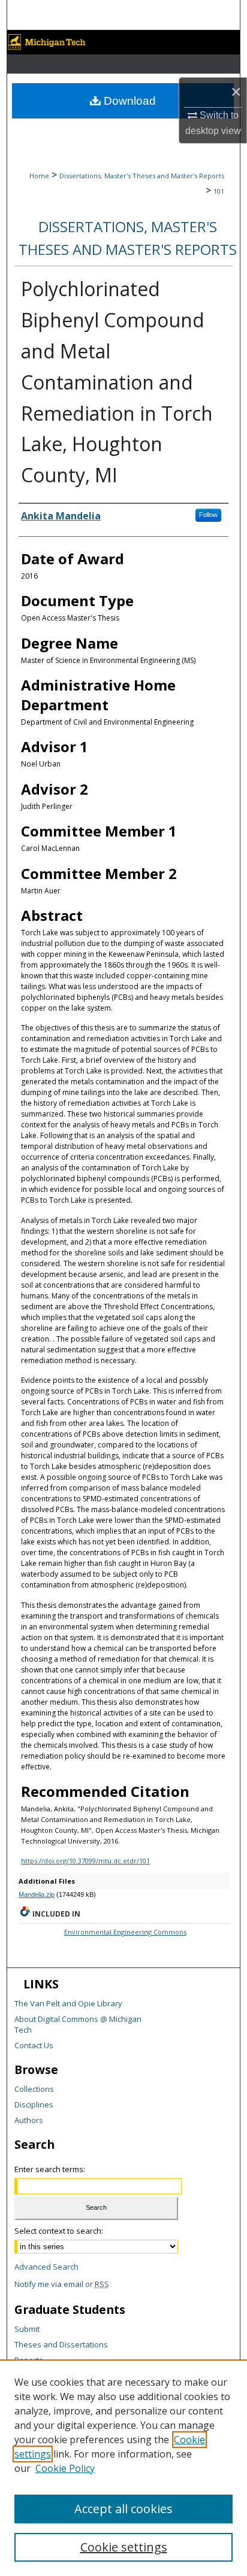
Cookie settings (124, 2547)
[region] (123, 2468)
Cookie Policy (65, 2468)
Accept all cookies (123, 2509)
